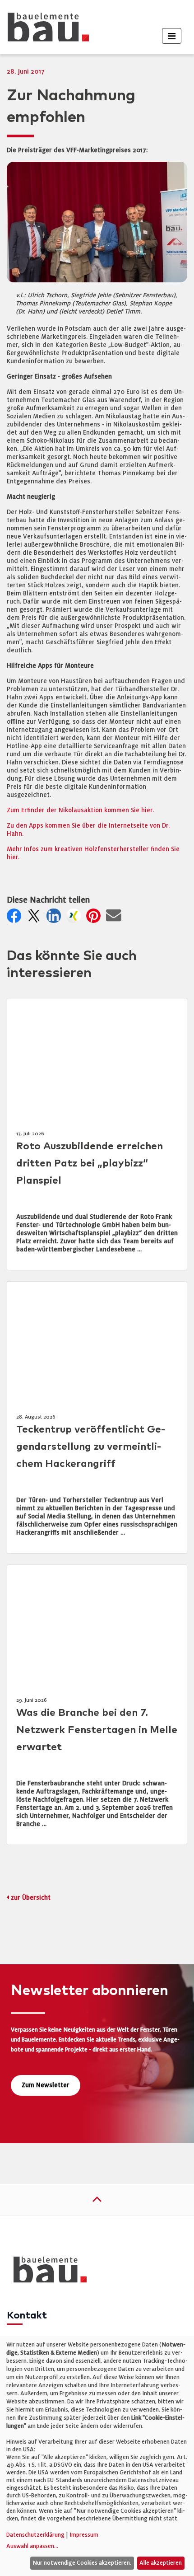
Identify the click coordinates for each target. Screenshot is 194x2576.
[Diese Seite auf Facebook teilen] (16, 918)
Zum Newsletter (46, 2085)
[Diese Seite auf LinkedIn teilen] (55, 918)
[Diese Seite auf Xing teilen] (75, 918)
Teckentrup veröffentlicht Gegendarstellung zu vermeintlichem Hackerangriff (91, 1447)
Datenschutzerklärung (35, 2535)
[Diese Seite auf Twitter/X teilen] (36, 918)
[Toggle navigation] (172, 36)
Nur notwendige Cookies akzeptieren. (82, 2563)
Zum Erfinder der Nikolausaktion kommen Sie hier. (80, 810)
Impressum (84, 2535)
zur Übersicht (31, 1898)
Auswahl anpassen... (32, 2546)
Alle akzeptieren (161, 2563)
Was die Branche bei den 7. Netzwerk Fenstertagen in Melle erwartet (97, 1730)
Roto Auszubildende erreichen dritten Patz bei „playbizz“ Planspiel (90, 1164)
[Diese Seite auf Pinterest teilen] (95, 918)
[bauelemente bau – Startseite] (47, 2273)
